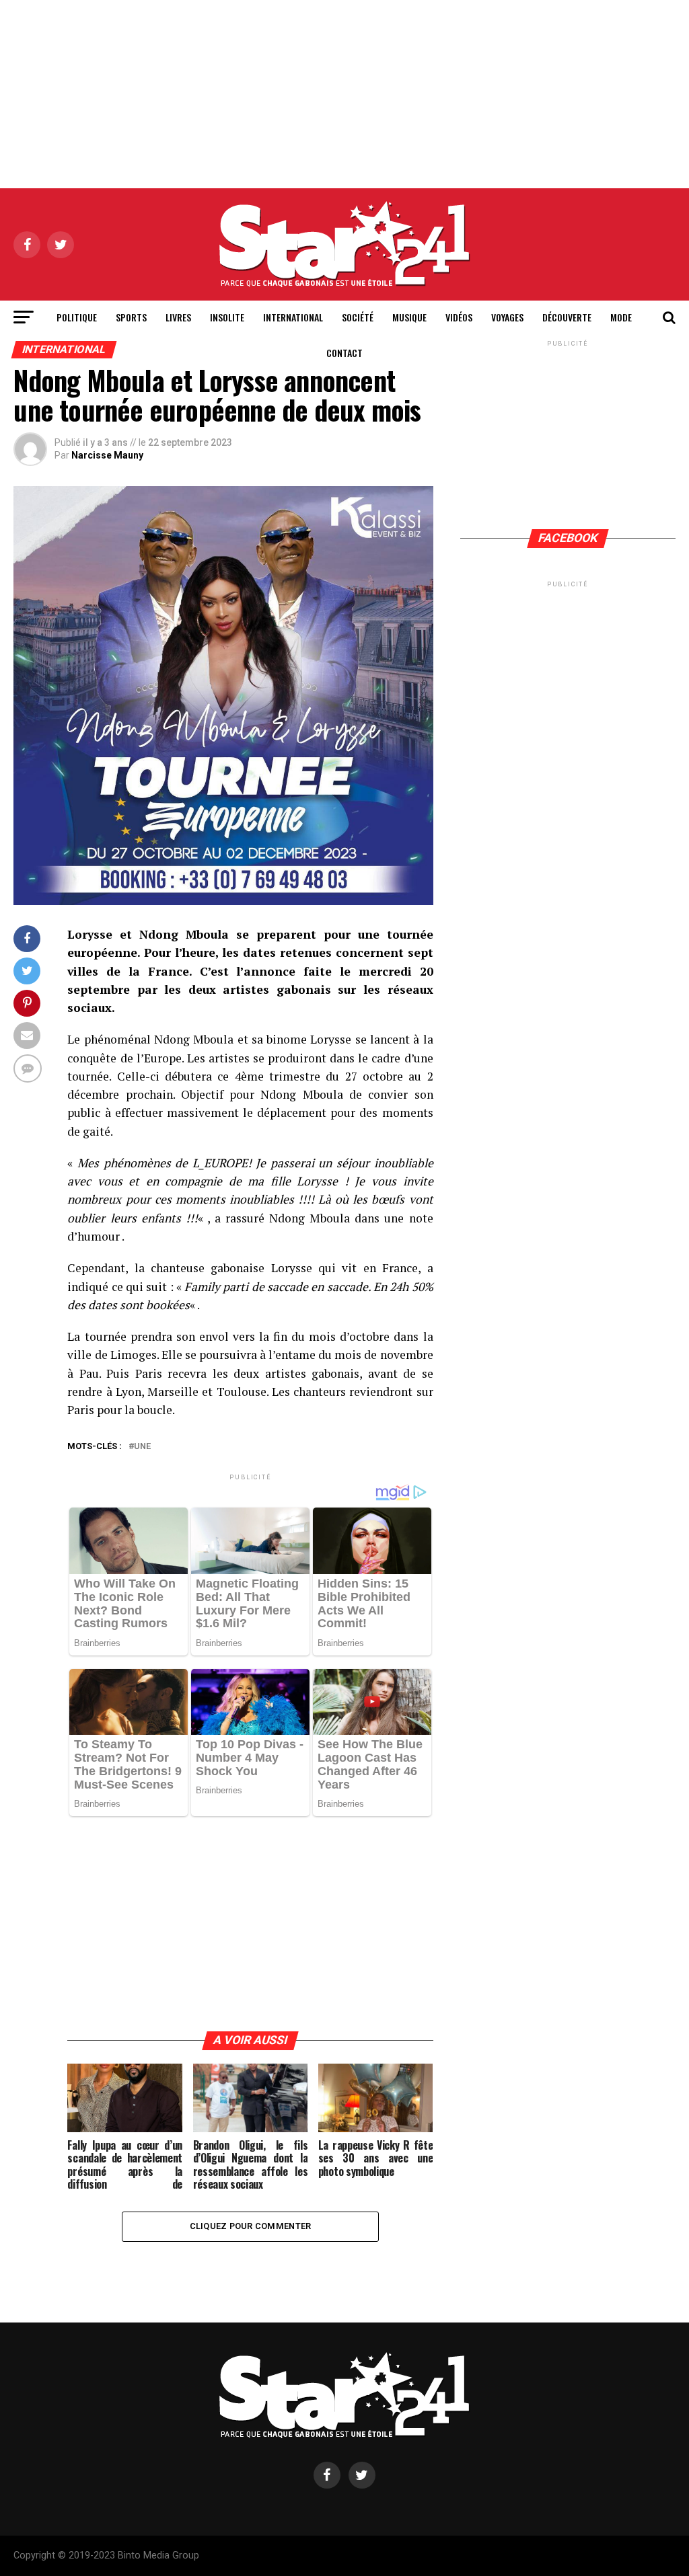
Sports (131, 317)
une (142, 1447)
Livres (178, 317)
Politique (77, 317)
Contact (344, 353)
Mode (621, 317)
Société (358, 317)
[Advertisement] (344, 94)
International (293, 317)
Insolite (227, 317)
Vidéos (459, 317)
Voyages (507, 317)
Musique (409, 317)
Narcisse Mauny (107, 455)
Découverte (567, 317)
